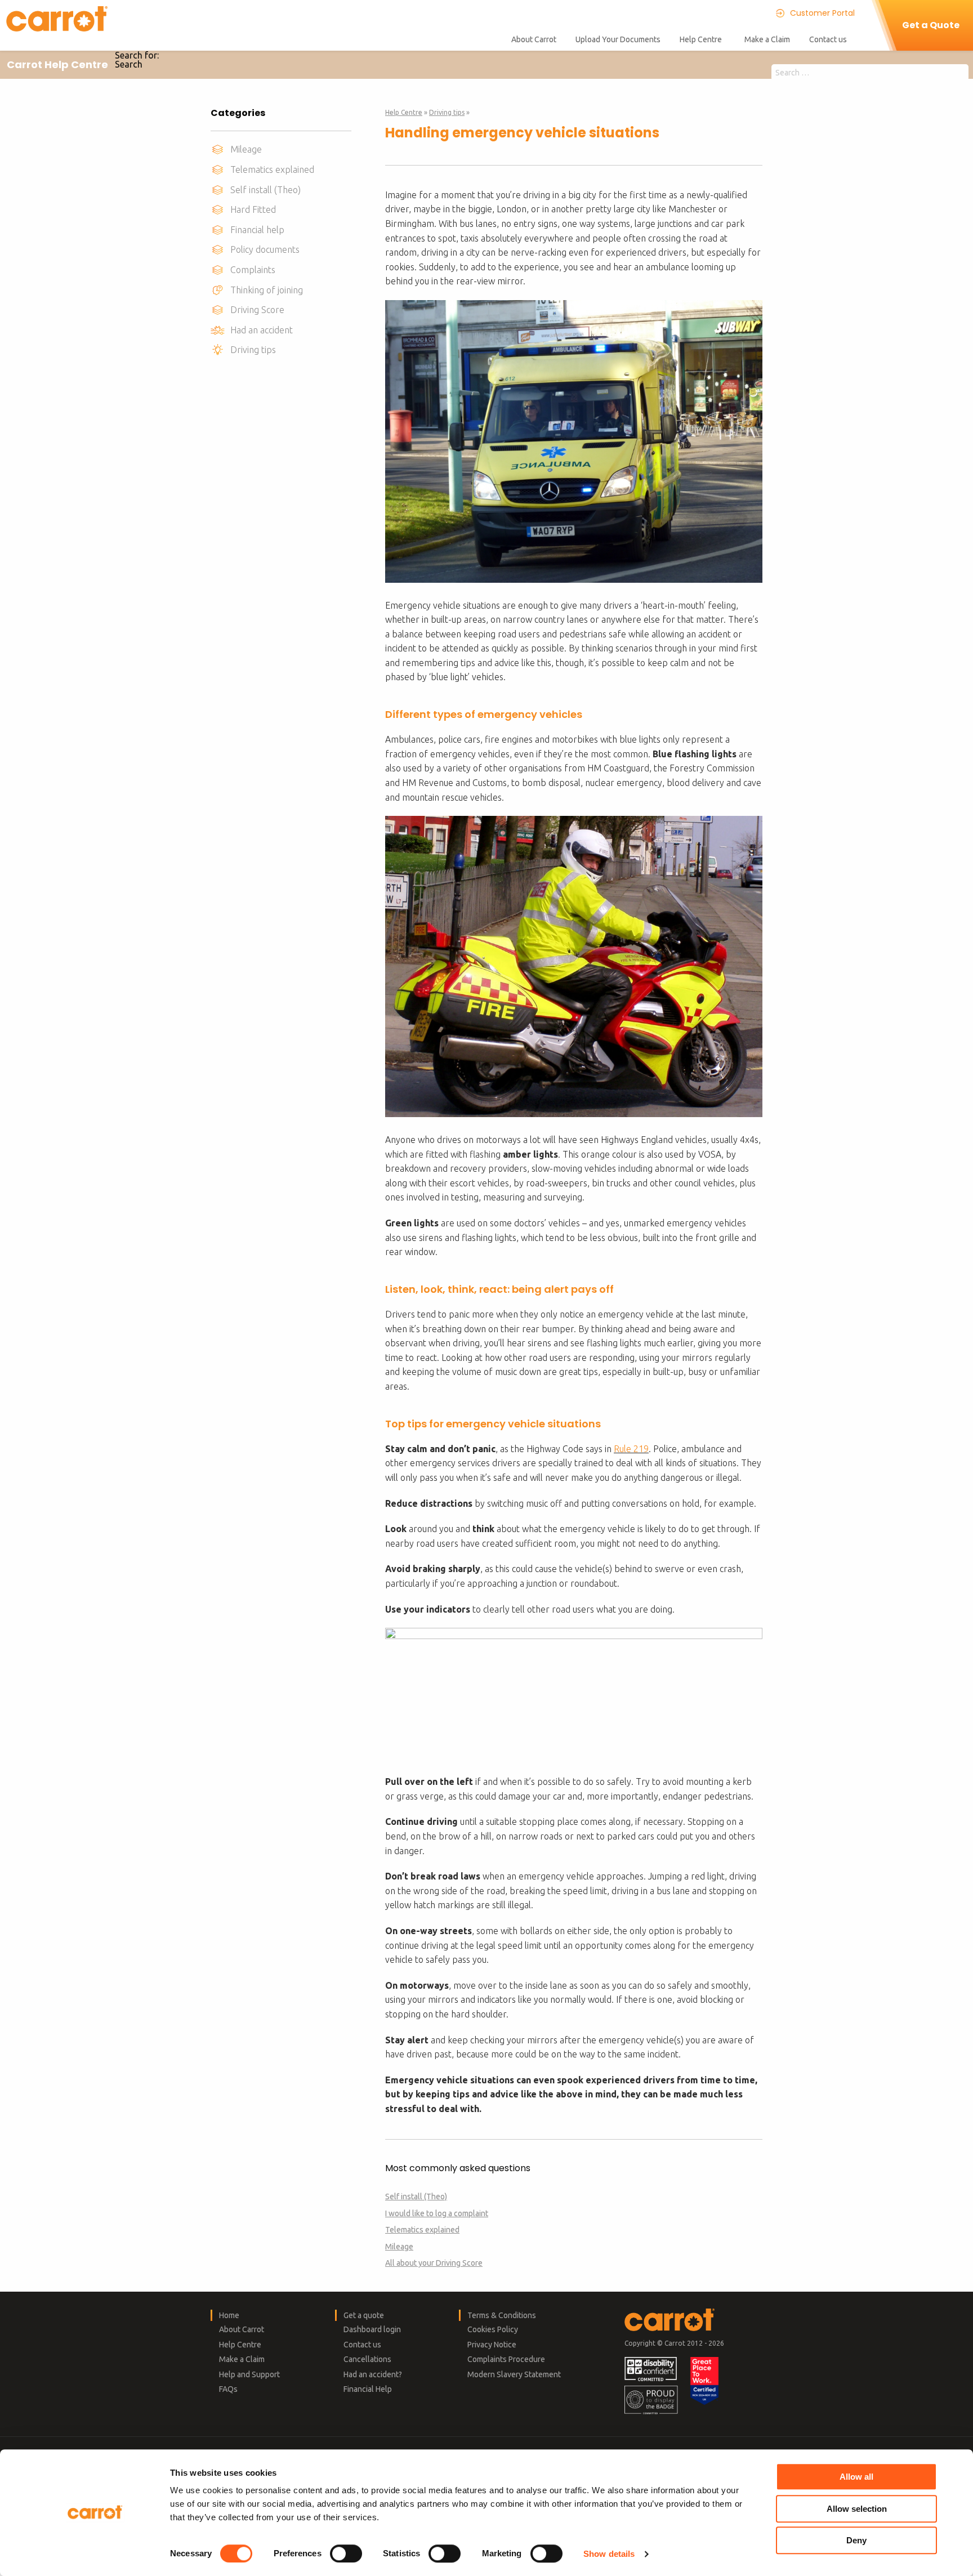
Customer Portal (822, 13)
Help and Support (249, 2374)
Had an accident (262, 330)
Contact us (828, 39)
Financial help (257, 230)
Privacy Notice (492, 2345)
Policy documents (265, 249)
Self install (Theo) (416, 2196)
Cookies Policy (493, 2329)
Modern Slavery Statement (514, 2374)
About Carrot (534, 39)
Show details (609, 2554)
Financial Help (368, 2389)
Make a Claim (767, 39)
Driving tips (447, 112)
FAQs (228, 2389)
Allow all (856, 2477)
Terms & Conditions (502, 2315)
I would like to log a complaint (437, 2213)
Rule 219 (631, 1449)
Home (229, 2315)
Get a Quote (931, 25)
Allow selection (857, 2509)
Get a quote (364, 2315)
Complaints (253, 270)
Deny (856, 2540)
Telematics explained (422, 2230)
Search (129, 64)
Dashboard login (372, 2329)
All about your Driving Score (434, 2263)
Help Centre (701, 39)
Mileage (399, 2247)
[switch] (346, 2553)
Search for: (137, 55)
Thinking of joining (267, 290)
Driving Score (257, 310)
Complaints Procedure (506, 2359)
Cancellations (367, 2359)
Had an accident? (373, 2374)
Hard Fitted (253, 209)
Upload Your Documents (618, 39)
